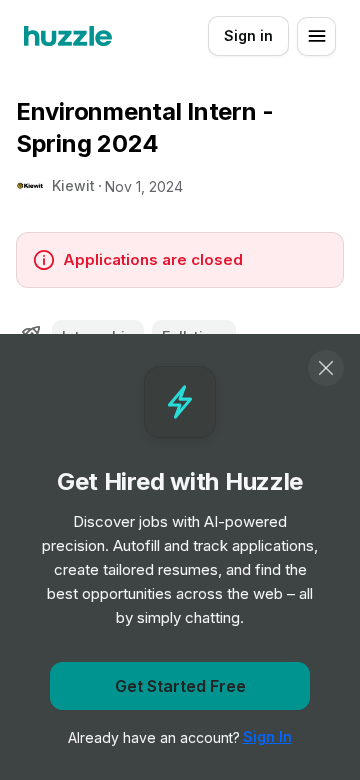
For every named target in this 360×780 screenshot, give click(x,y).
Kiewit (73, 185)
